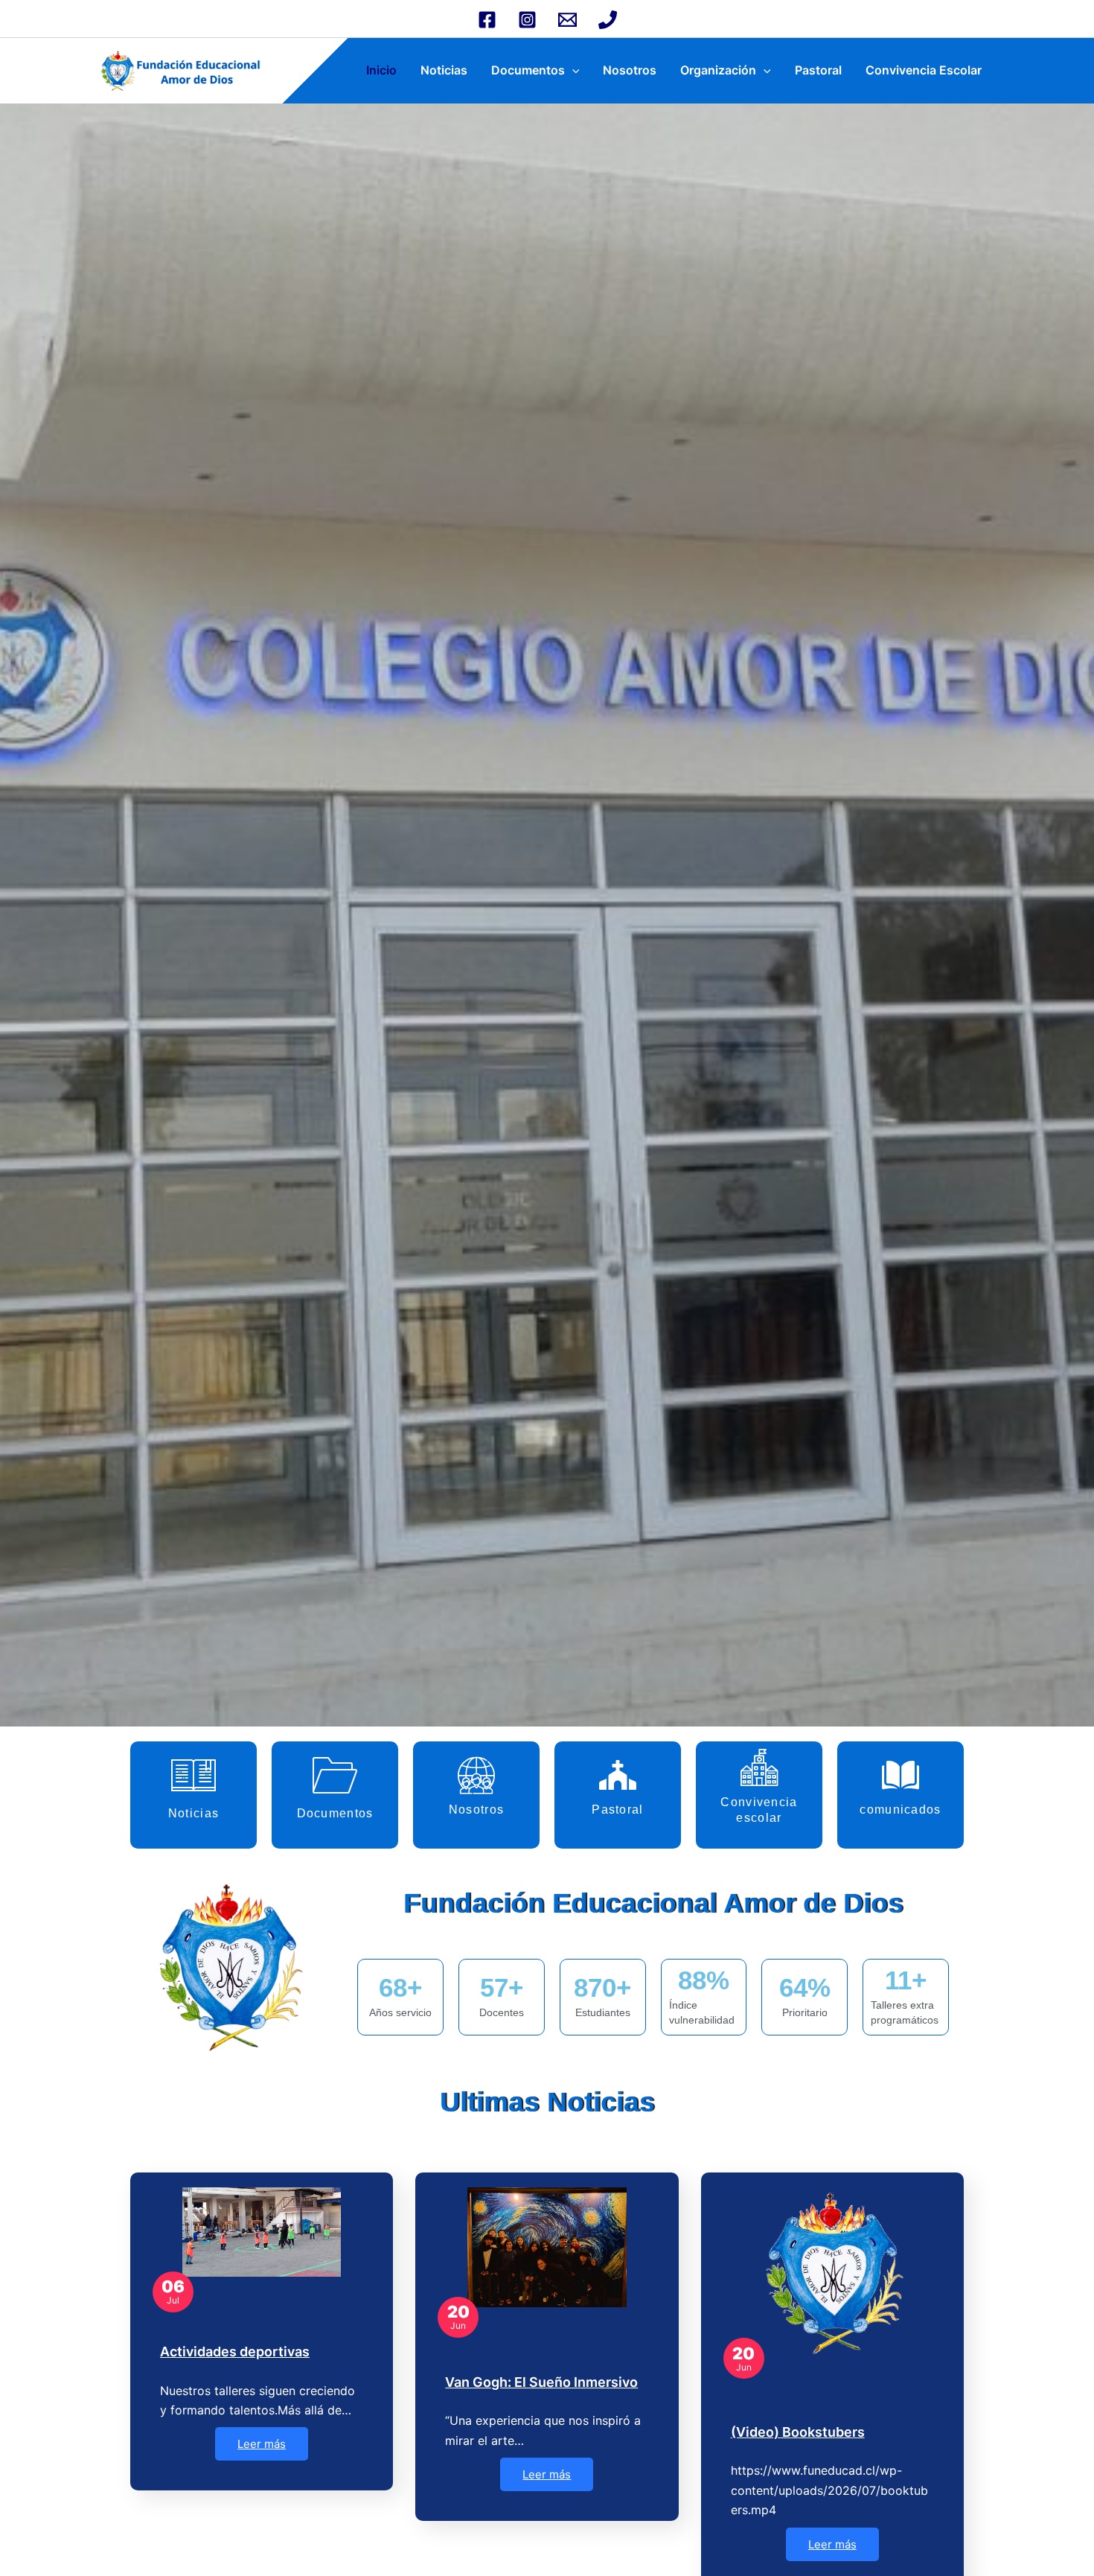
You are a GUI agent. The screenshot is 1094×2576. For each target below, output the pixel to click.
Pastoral (818, 70)
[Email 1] (567, 20)
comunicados (900, 1810)
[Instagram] (527, 20)
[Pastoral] (618, 1775)
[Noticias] (193, 1775)
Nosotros (630, 70)
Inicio (381, 70)
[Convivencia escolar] (759, 1767)
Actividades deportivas (235, 2352)
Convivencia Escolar (924, 70)
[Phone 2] (608, 20)
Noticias (444, 70)
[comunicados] (901, 1775)
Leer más (262, 2444)
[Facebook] (487, 20)
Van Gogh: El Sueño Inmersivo (541, 2382)
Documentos (528, 70)
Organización (718, 70)
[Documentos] (335, 1775)
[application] (572, 70)
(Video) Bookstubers (798, 2432)
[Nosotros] (476, 1775)
